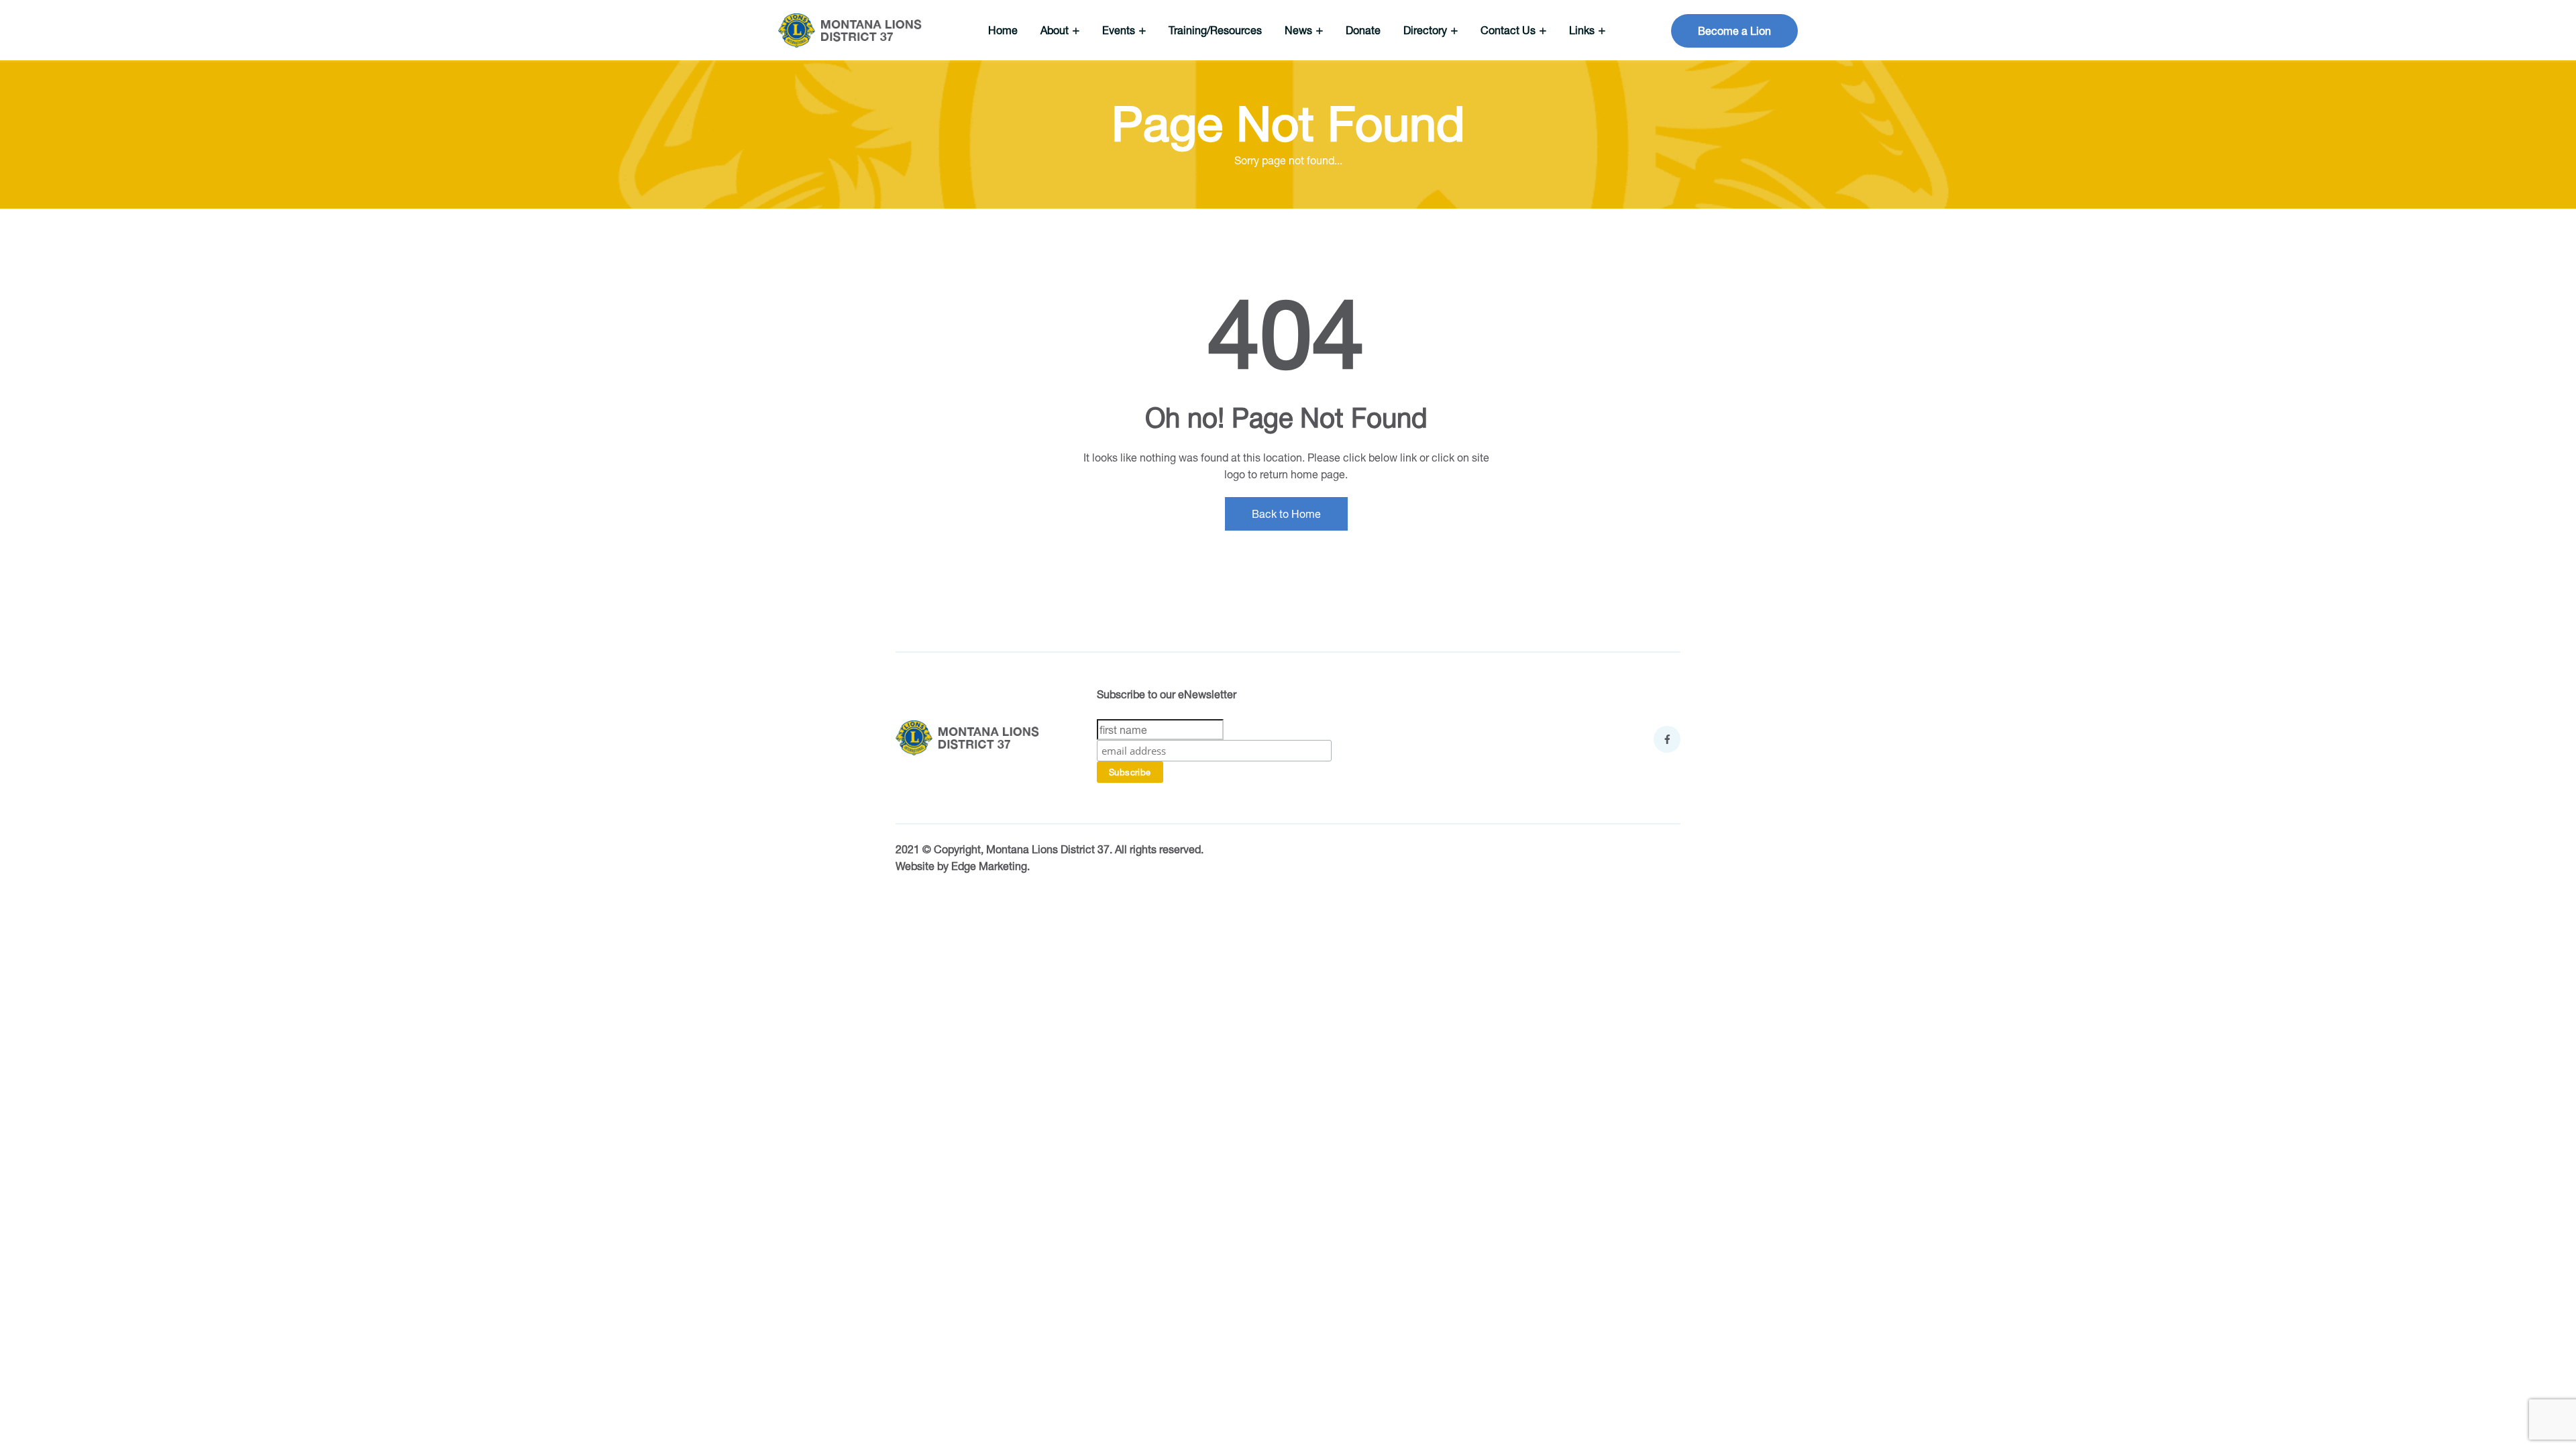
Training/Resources (1215, 30)
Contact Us (1509, 30)
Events (1120, 30)
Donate (1363, 30)
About (1056, 30)
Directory (1427, 30)
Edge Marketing (989, 866)
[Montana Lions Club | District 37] (850, 31)
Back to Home (1286, 514)
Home (1003, 30)
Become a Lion (1734, 31)
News (1300, 30)
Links (1583, 30)
